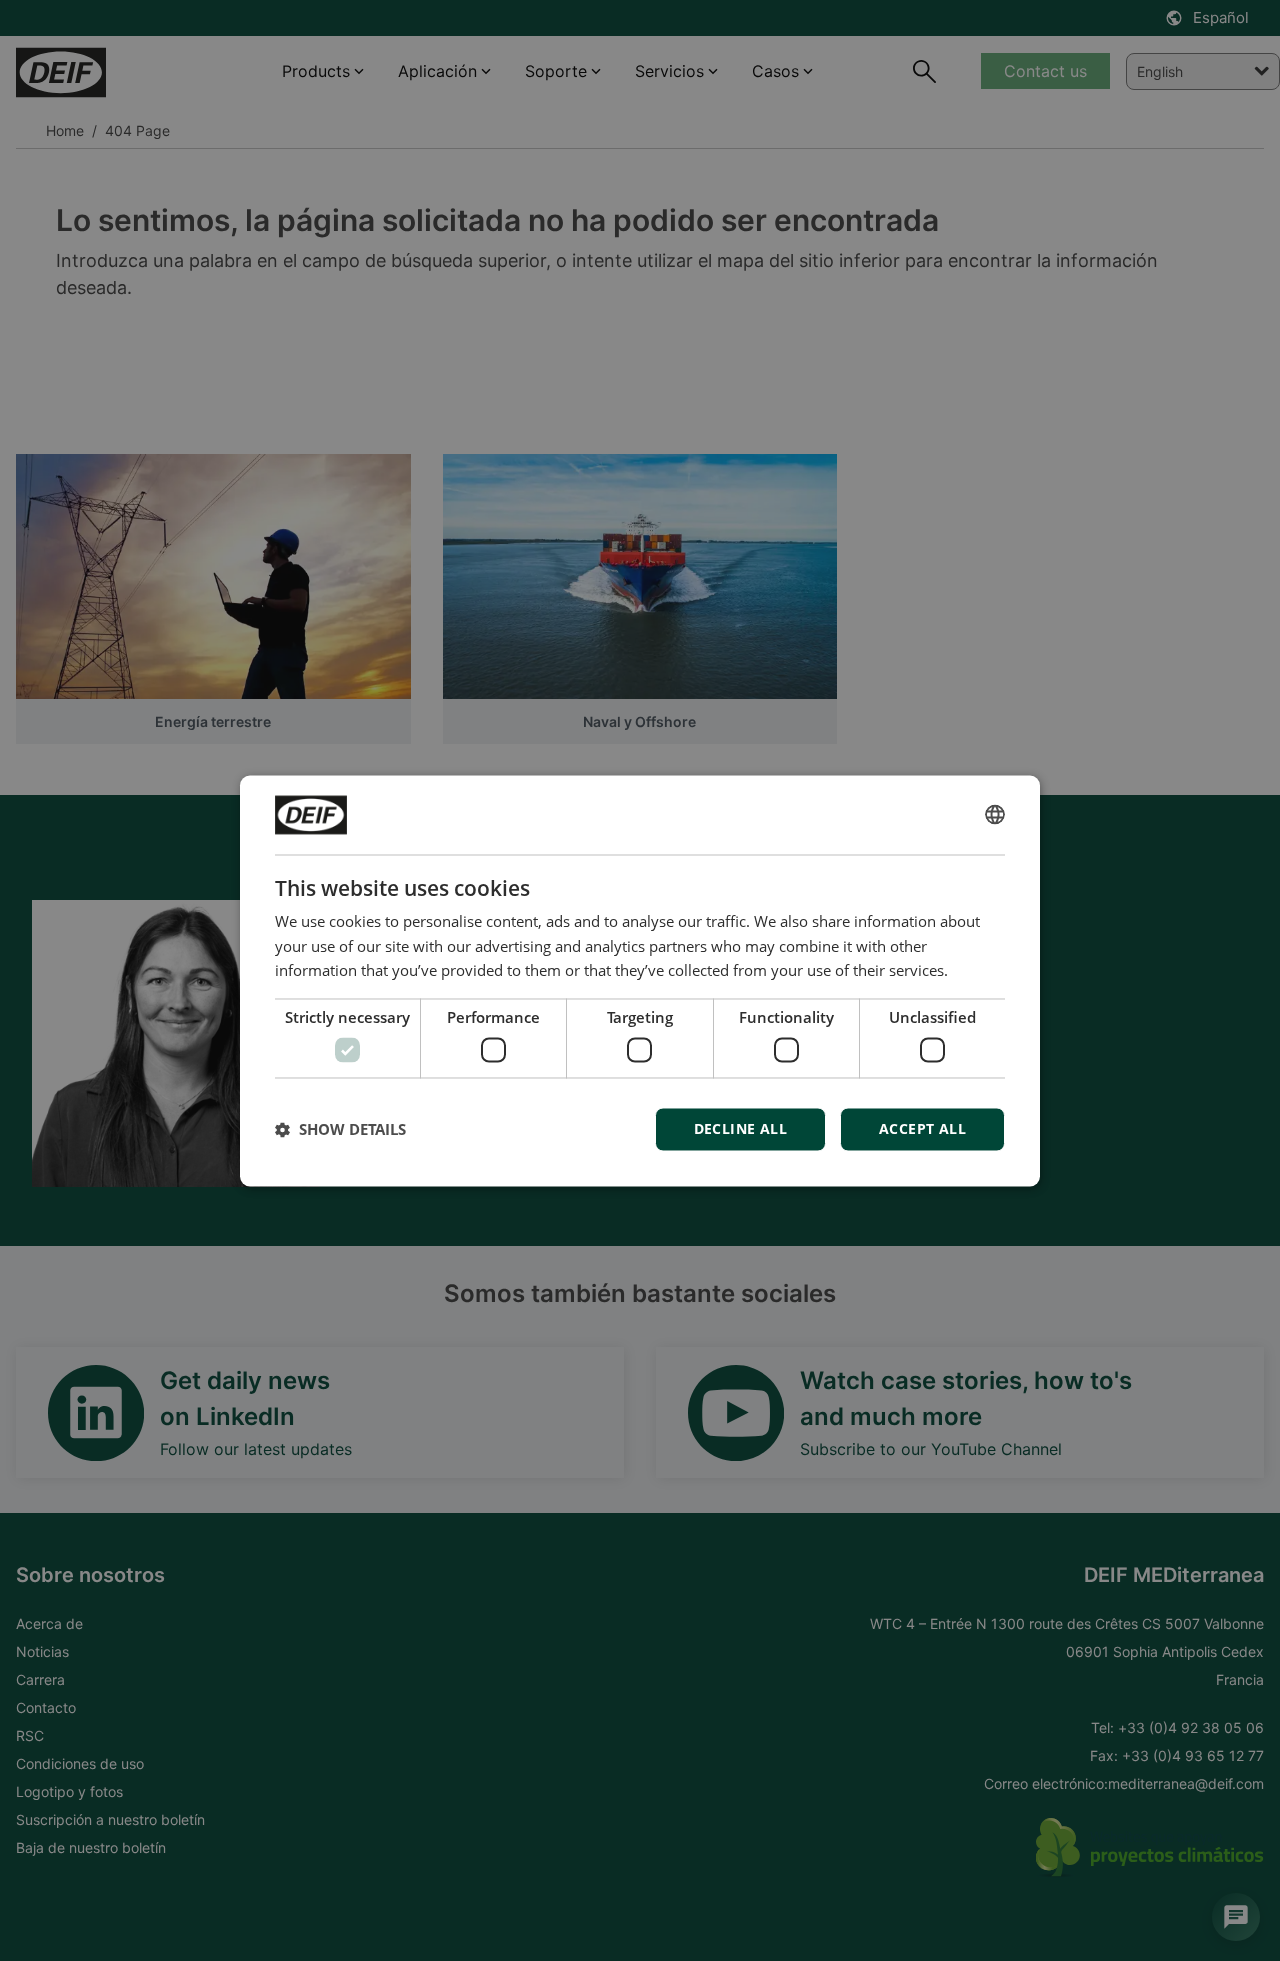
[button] (340, 1129)
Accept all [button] (922, 1128)
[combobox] (995, 815)
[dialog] (640, 980)
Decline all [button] (740, 1128)
